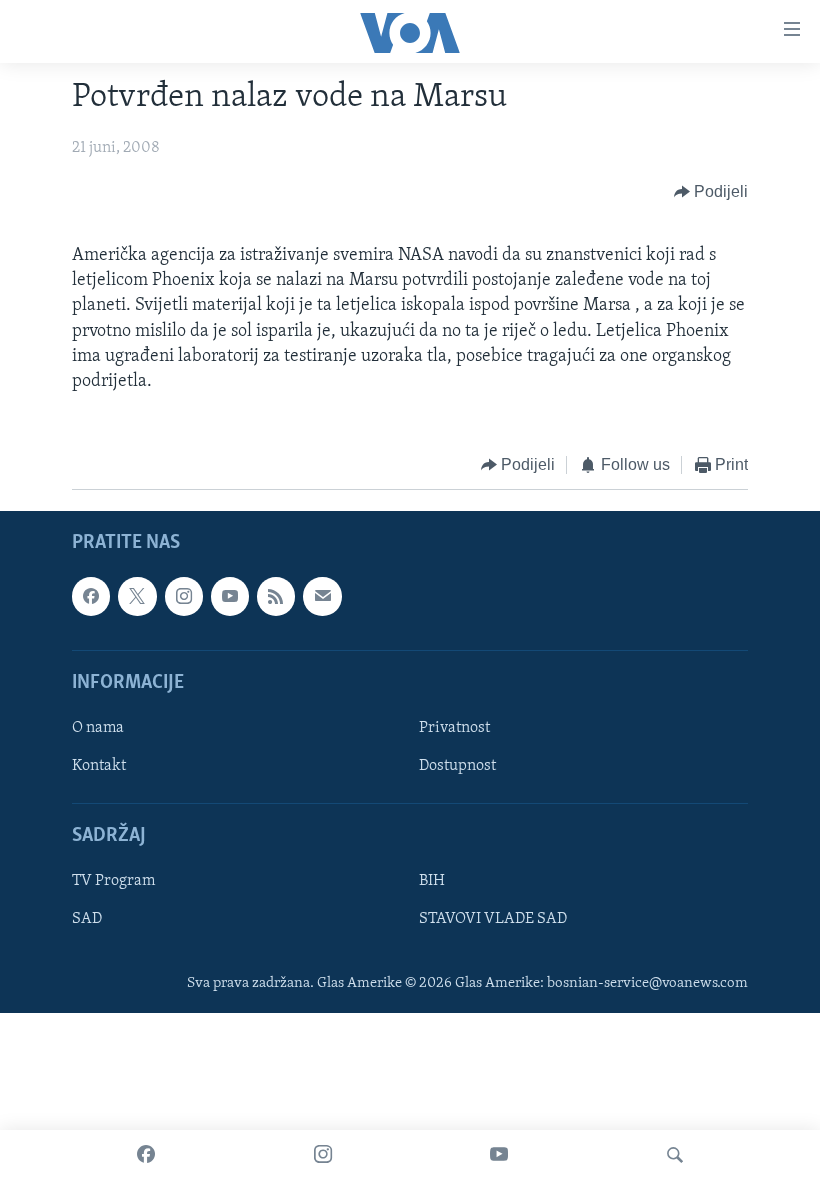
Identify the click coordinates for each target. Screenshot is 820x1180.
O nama (98, 728)
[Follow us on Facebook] (91, 596)
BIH (432, 881)
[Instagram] (323, 1155)
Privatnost (454, 728)
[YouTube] (499, 1155)
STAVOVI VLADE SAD (493, 919)
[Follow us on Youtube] (230, 596)
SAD (87, 919)
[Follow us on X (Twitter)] (137, 596)
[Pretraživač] (675, 1155)
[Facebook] (146, 1155)
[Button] (711, 192)
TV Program (113, 881)
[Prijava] (322, 596)
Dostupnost (457, 766)
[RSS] (276, 596)
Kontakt (99, 766)
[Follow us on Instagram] (184, 596)
